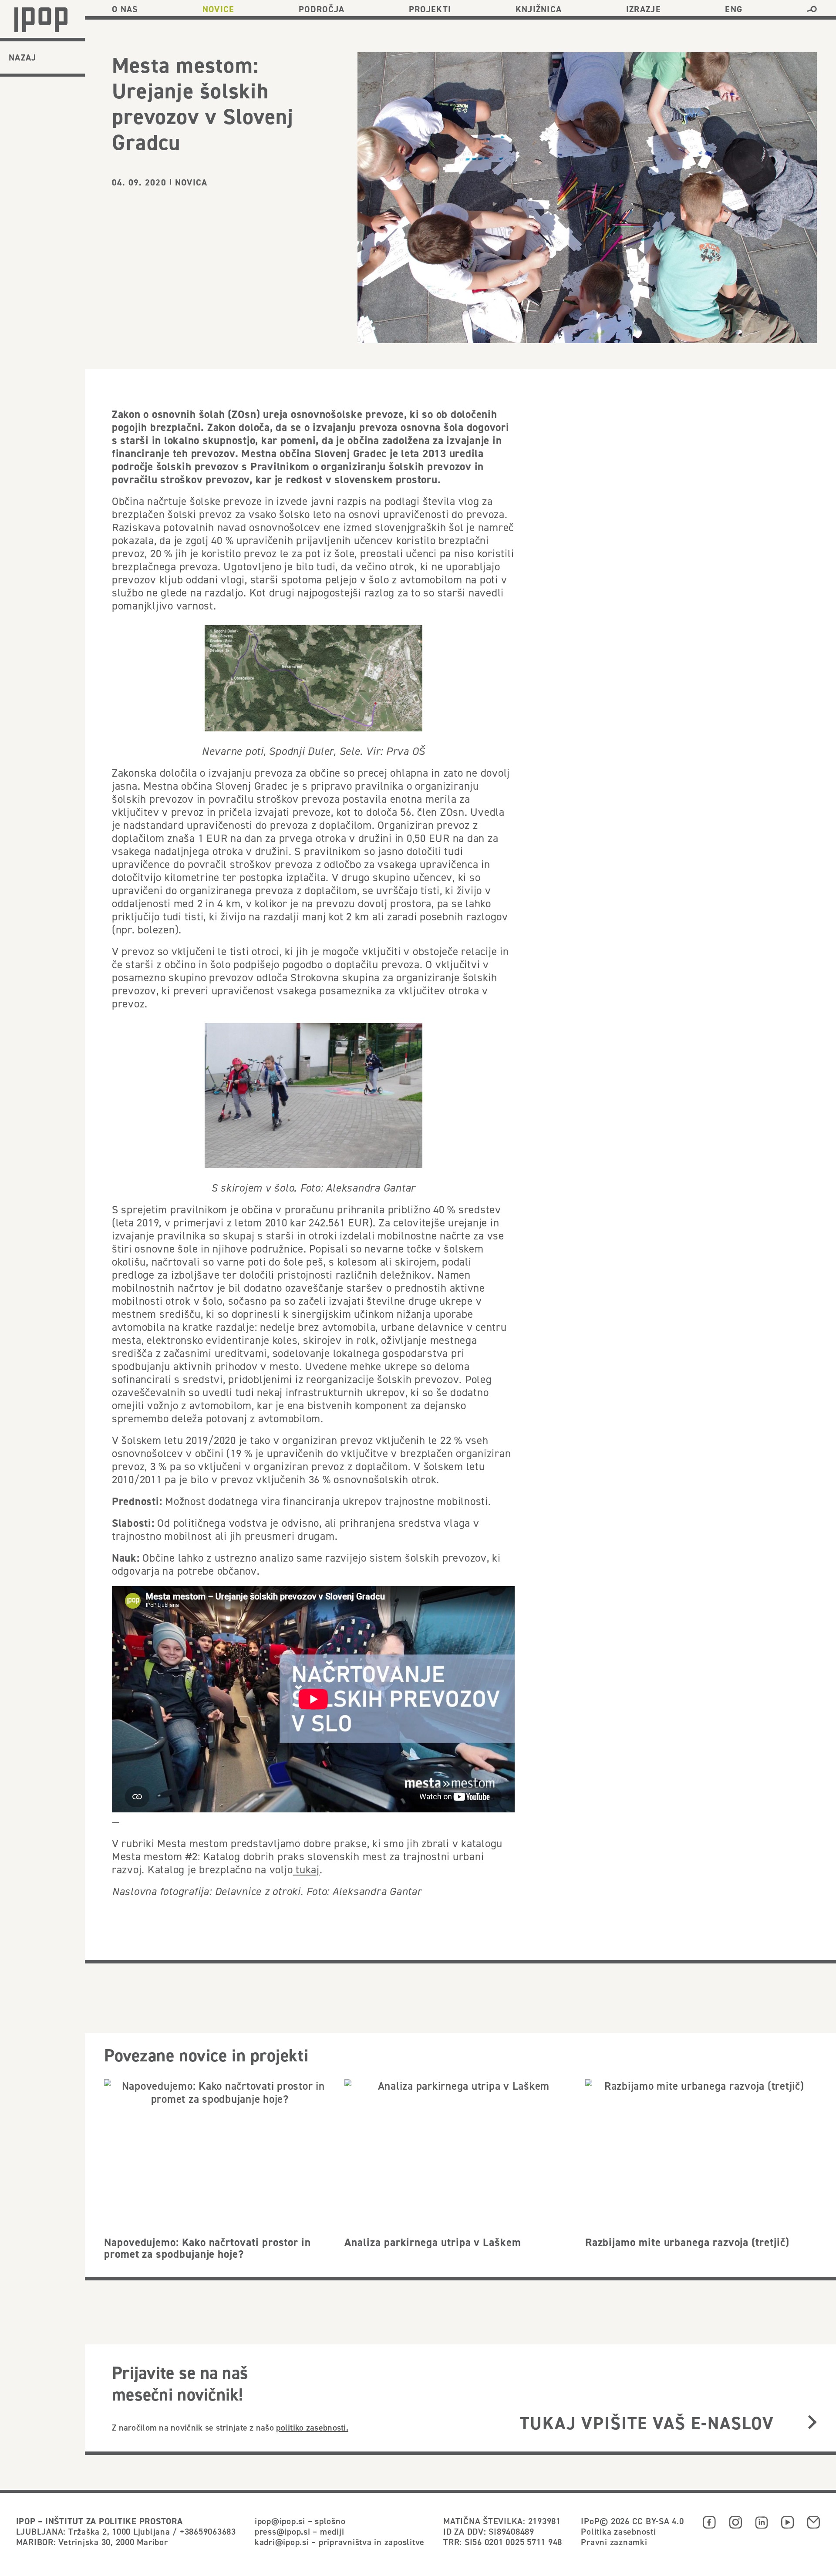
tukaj (307, 1869)
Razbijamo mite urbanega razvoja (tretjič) (687, 2242)
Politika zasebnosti (618, 2531)
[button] (812, 9)
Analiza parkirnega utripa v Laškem (433, 2242)
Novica (191, 182)
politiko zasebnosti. (312, 2427)
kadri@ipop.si (282, 2542)
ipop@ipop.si (280, 2521)
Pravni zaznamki (614, 2542)
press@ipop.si (283, 2531)
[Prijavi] (812, 2423)
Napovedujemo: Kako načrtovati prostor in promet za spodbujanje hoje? (207, 2248)
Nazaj (23, 57)
